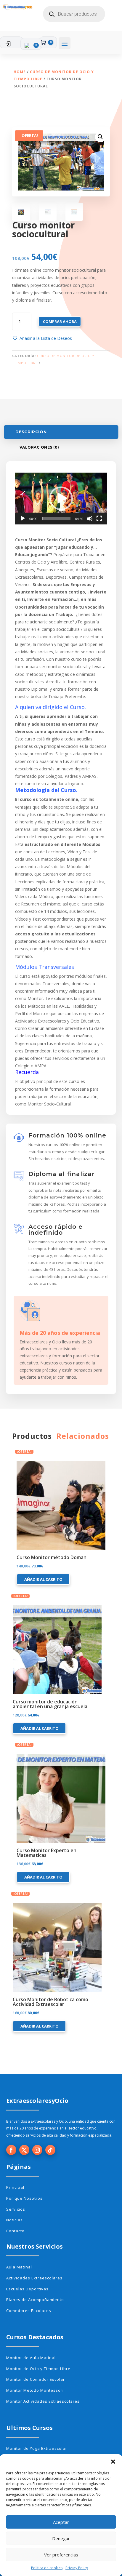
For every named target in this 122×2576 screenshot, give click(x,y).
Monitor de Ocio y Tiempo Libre (38, 2369)
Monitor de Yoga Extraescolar (37, 2448)
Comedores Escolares (29, 2311)
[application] (61, 499)
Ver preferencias (61, 2555)
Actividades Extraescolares (34, 2278)
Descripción (31, 432)
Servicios (16, 2209)
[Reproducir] (23, 519)
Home (20, 72)
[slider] (56, 519)
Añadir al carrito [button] (43, 1579)
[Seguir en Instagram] (37, 2150)
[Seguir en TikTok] (50, 2150)
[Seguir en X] (24, 2150)
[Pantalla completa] (99, 519)
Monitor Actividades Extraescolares (43, 2401)
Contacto (15, 2231)
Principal (15, 2187)
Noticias (15, 2220)
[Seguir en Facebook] (11, 2150)
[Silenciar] (90, 519)
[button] (113, 2462)
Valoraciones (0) (39, 447)
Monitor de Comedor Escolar (36, 2379)
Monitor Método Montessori (35, 2390)
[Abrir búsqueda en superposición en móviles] (74, 14)
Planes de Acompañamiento (35, 2300)
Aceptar (61, 2522)
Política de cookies (47, 2568)
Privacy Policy (77, 2568)
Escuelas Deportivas (27, 2289)
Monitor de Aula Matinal (31, 2358)
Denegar (61, 2538)
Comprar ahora (60, 321)
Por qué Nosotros (24, 2198)
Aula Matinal (19, 2267)
